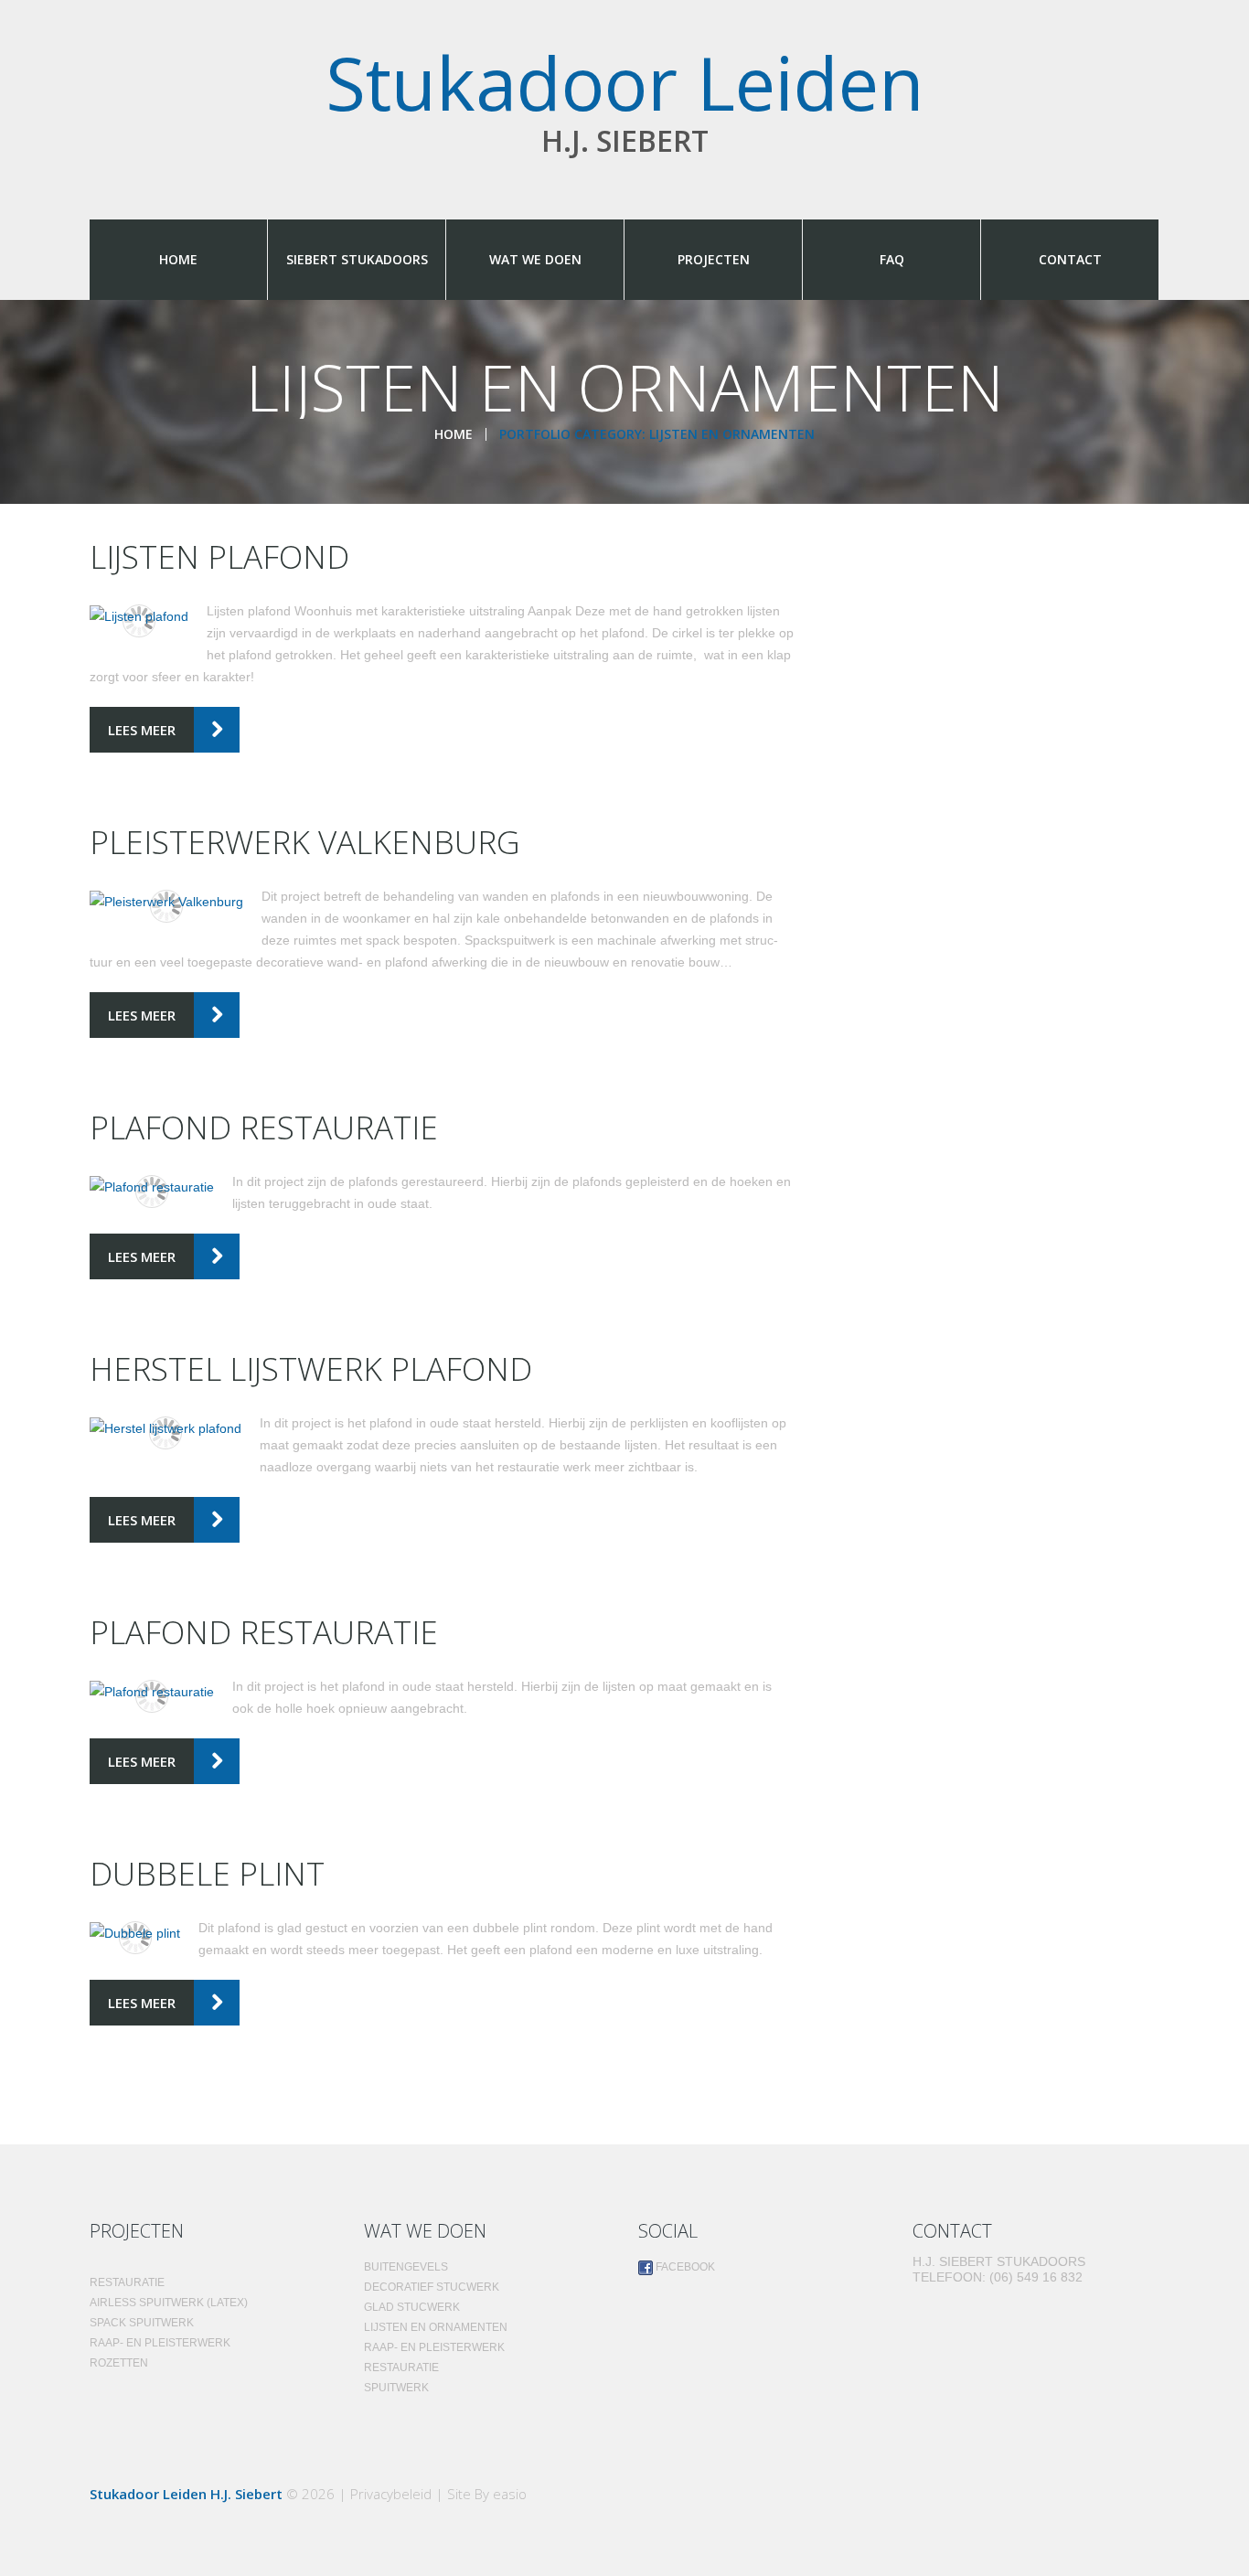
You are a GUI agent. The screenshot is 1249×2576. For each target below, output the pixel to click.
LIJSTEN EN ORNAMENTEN (436, 2327)
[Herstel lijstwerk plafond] (165, 1428)
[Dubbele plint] (135, 1933)
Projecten (714, 259)
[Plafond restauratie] (152, 1186)
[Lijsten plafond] (139, 616)
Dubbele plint (207, 1873)
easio (510, 2494)
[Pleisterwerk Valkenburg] (166, 901)
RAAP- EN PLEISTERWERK (160, 2343)
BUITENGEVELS (406, 2267)
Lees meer (142, 730)
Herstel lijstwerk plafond (311, 1368)
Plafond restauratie (264, 1127)
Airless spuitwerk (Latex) (169, 2303)
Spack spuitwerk (142, 2323)
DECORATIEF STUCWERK (432, 2287)
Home (178, 259)
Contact (1070, 259)
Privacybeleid (391, 2494)
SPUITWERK (396, 2388)
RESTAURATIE (401, 2368)
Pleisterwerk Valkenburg (305, 842)
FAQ (892, 259)
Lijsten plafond (219, 556)
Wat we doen (535, 259)
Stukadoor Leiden (625, 82)
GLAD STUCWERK (412, 2307)
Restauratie (127, 2282)
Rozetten (119, 2363)
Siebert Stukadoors (357, 259)
